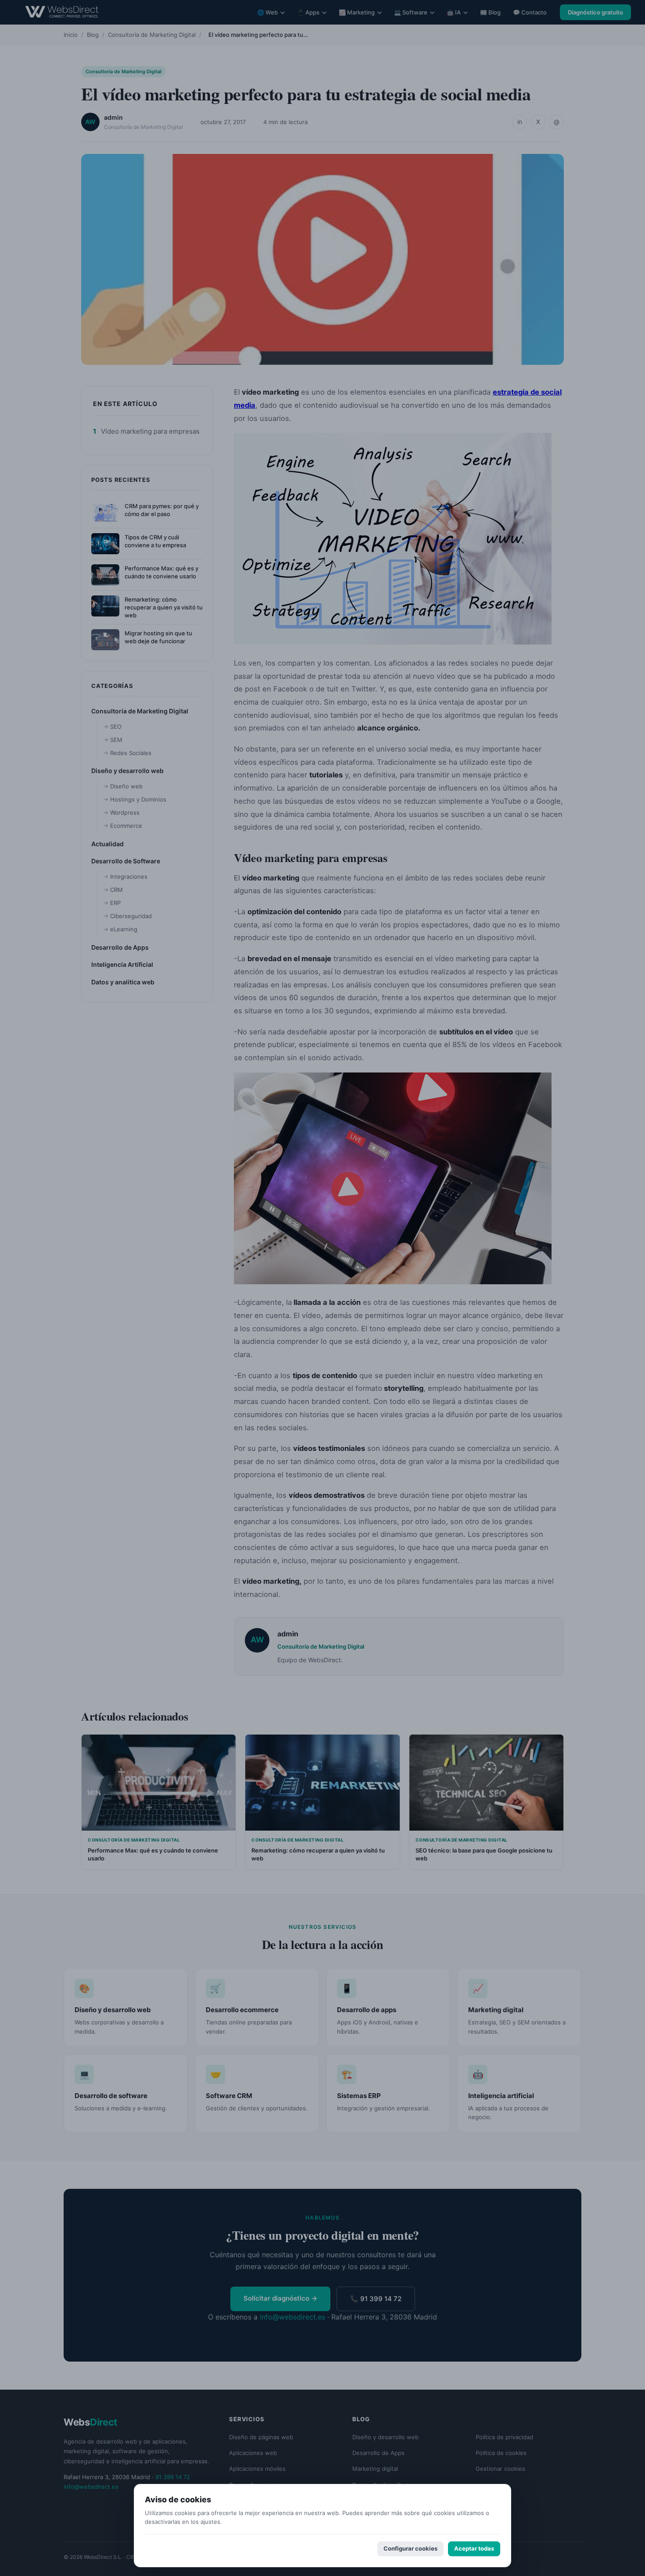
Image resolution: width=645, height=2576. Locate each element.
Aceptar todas (474, 2548)
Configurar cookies (410, 2548)
